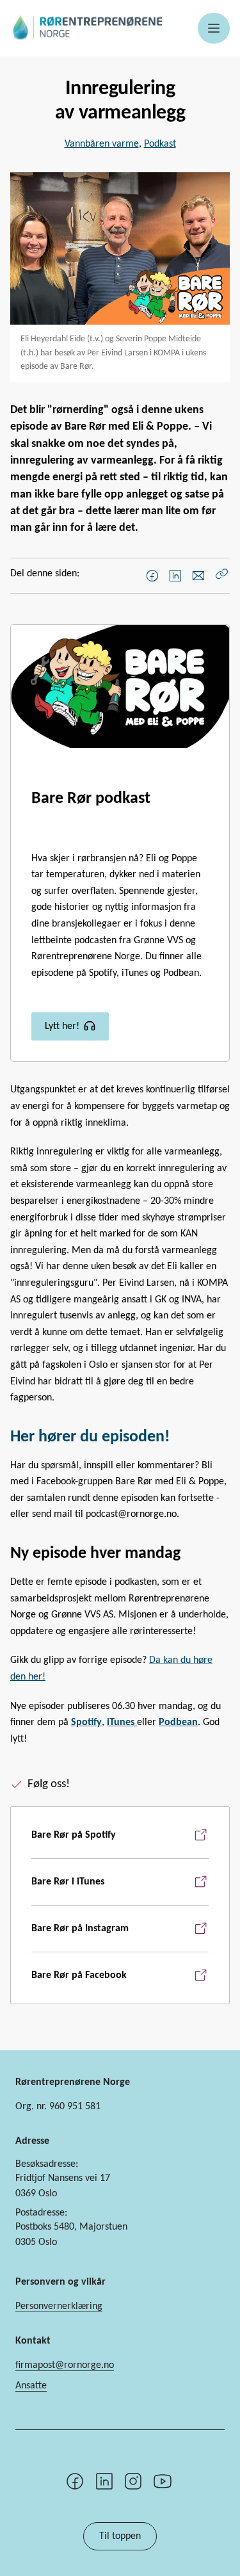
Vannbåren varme (102, 144)
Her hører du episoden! (90, 1437)
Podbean (178, 1722)
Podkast (160, 144)
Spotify (86, 1722)
